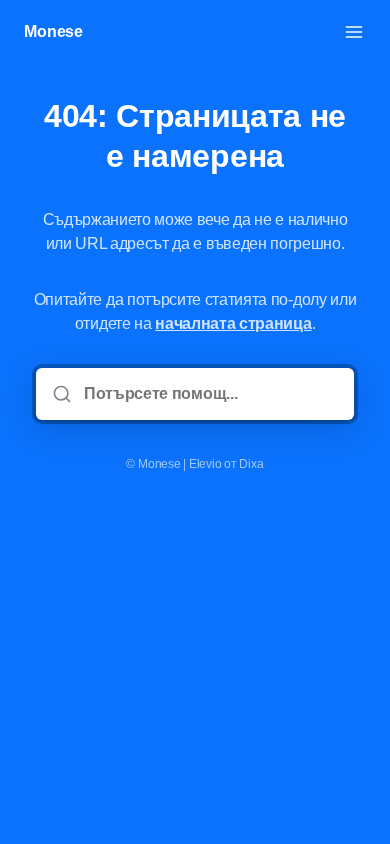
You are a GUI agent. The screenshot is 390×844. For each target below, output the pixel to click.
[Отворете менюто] (354, 32)
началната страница (233, 323)
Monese (53, 31)
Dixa (251, 464)
